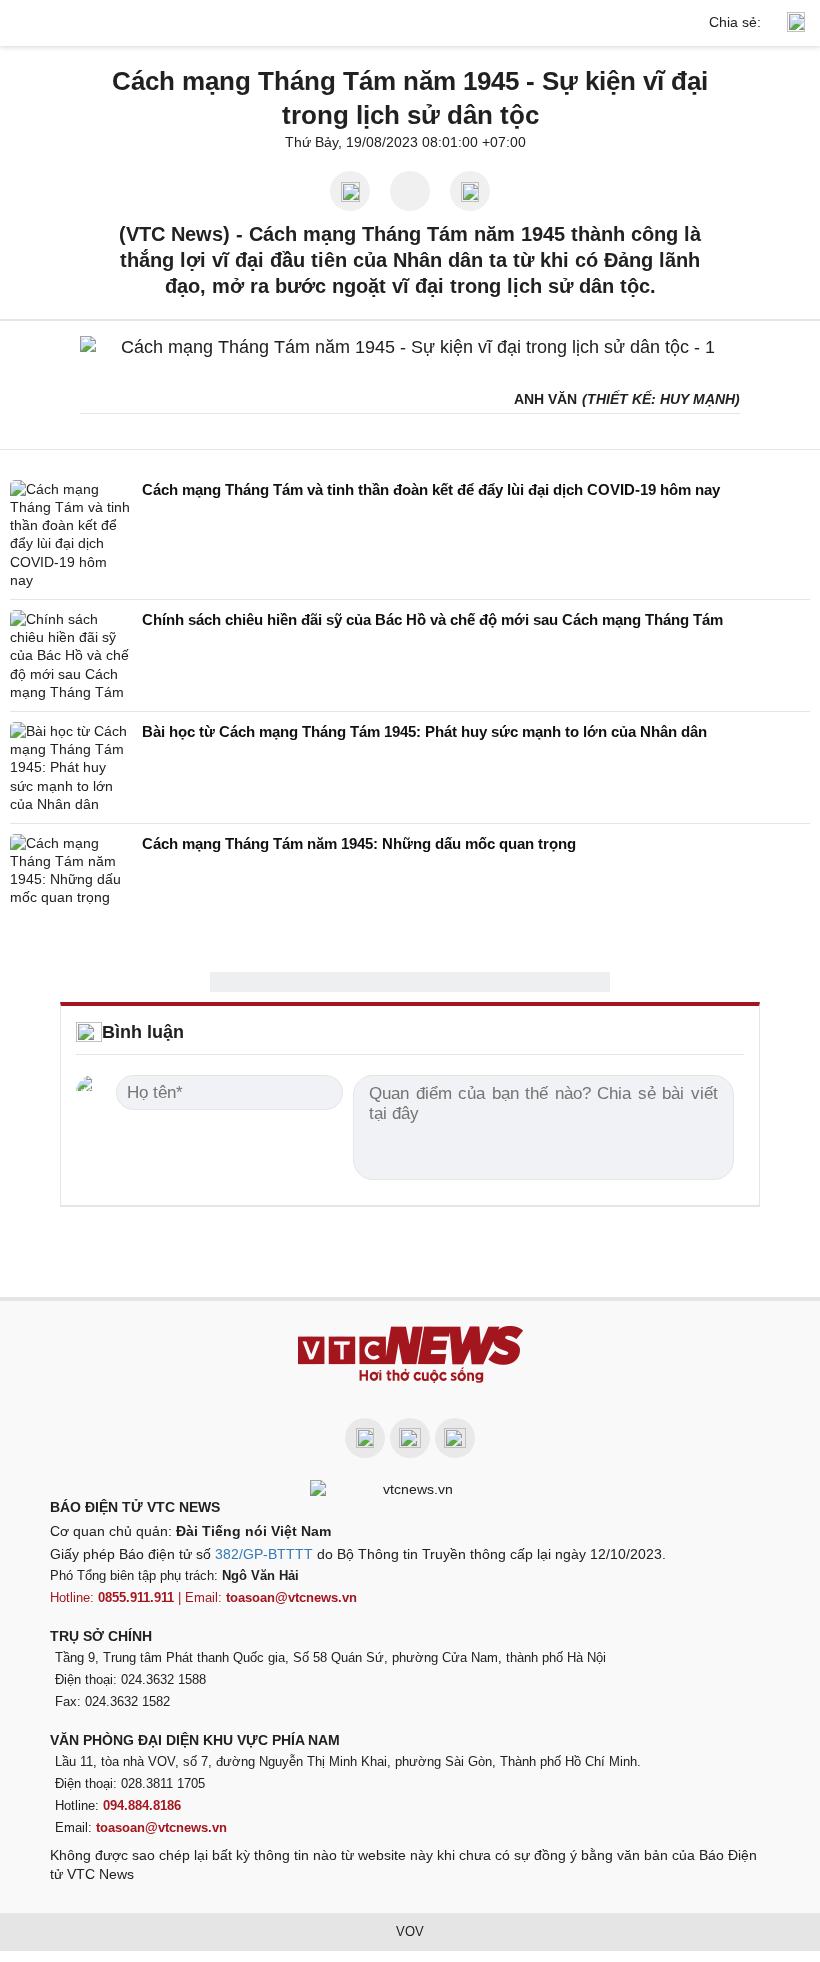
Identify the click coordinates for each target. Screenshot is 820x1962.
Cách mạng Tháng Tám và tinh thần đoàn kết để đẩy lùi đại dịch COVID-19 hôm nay (431, 489)
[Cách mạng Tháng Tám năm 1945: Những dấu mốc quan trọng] (70, 870)
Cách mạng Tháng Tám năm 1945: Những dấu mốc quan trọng (359, 843)
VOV (410, 1931)
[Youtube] (410, 1438)
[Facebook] (365, 1438)
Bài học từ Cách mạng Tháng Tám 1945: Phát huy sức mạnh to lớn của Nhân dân (424, 731)
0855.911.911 (136, 1597)
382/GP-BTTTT (264, 1554)
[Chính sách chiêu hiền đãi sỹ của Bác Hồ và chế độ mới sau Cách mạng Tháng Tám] (70, 655)
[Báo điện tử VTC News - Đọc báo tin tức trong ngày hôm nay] (410, 1354)
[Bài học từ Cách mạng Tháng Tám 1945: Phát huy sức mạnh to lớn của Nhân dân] (70, 767)
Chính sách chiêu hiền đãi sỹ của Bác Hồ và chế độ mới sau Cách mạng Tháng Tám (432, 619)
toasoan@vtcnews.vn (291, 1597)
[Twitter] (455, 1438)
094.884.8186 (142, 1805)
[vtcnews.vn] (410, 23)
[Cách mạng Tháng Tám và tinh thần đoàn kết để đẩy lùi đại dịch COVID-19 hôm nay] (70, 534)
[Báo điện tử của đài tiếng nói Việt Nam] (410, 1488)
